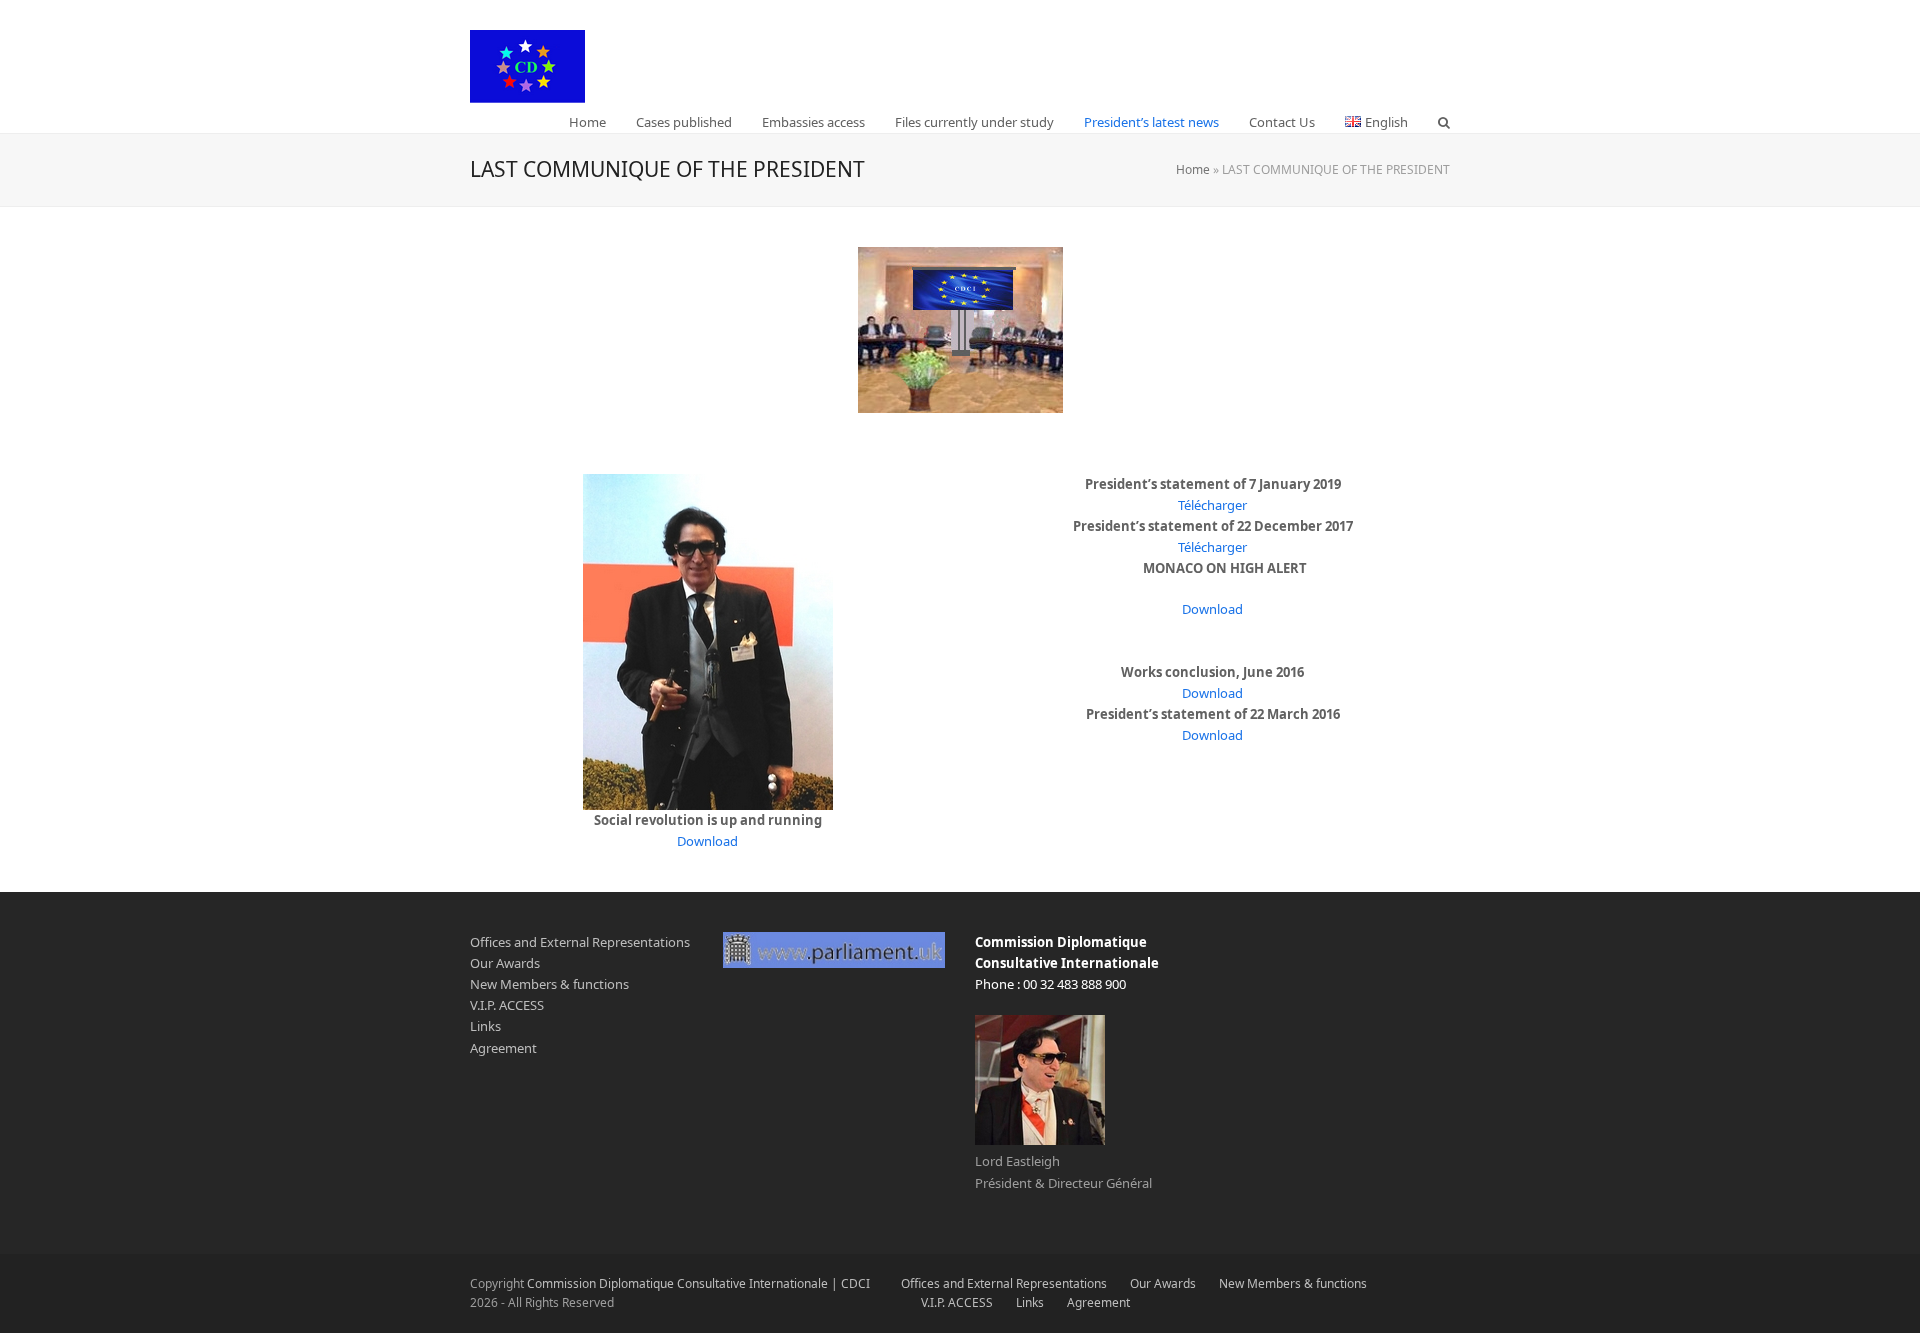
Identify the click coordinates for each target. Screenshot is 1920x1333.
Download (707, 841)
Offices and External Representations (580, 942)
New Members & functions (549, 984)
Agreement (503, 1048)
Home (1193, 169)
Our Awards (505, 963)
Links (485, 1026)
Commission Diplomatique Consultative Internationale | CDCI (698, 1283)
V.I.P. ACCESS (507, 1005)
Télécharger (1212, 505)
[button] (1444, 122)
